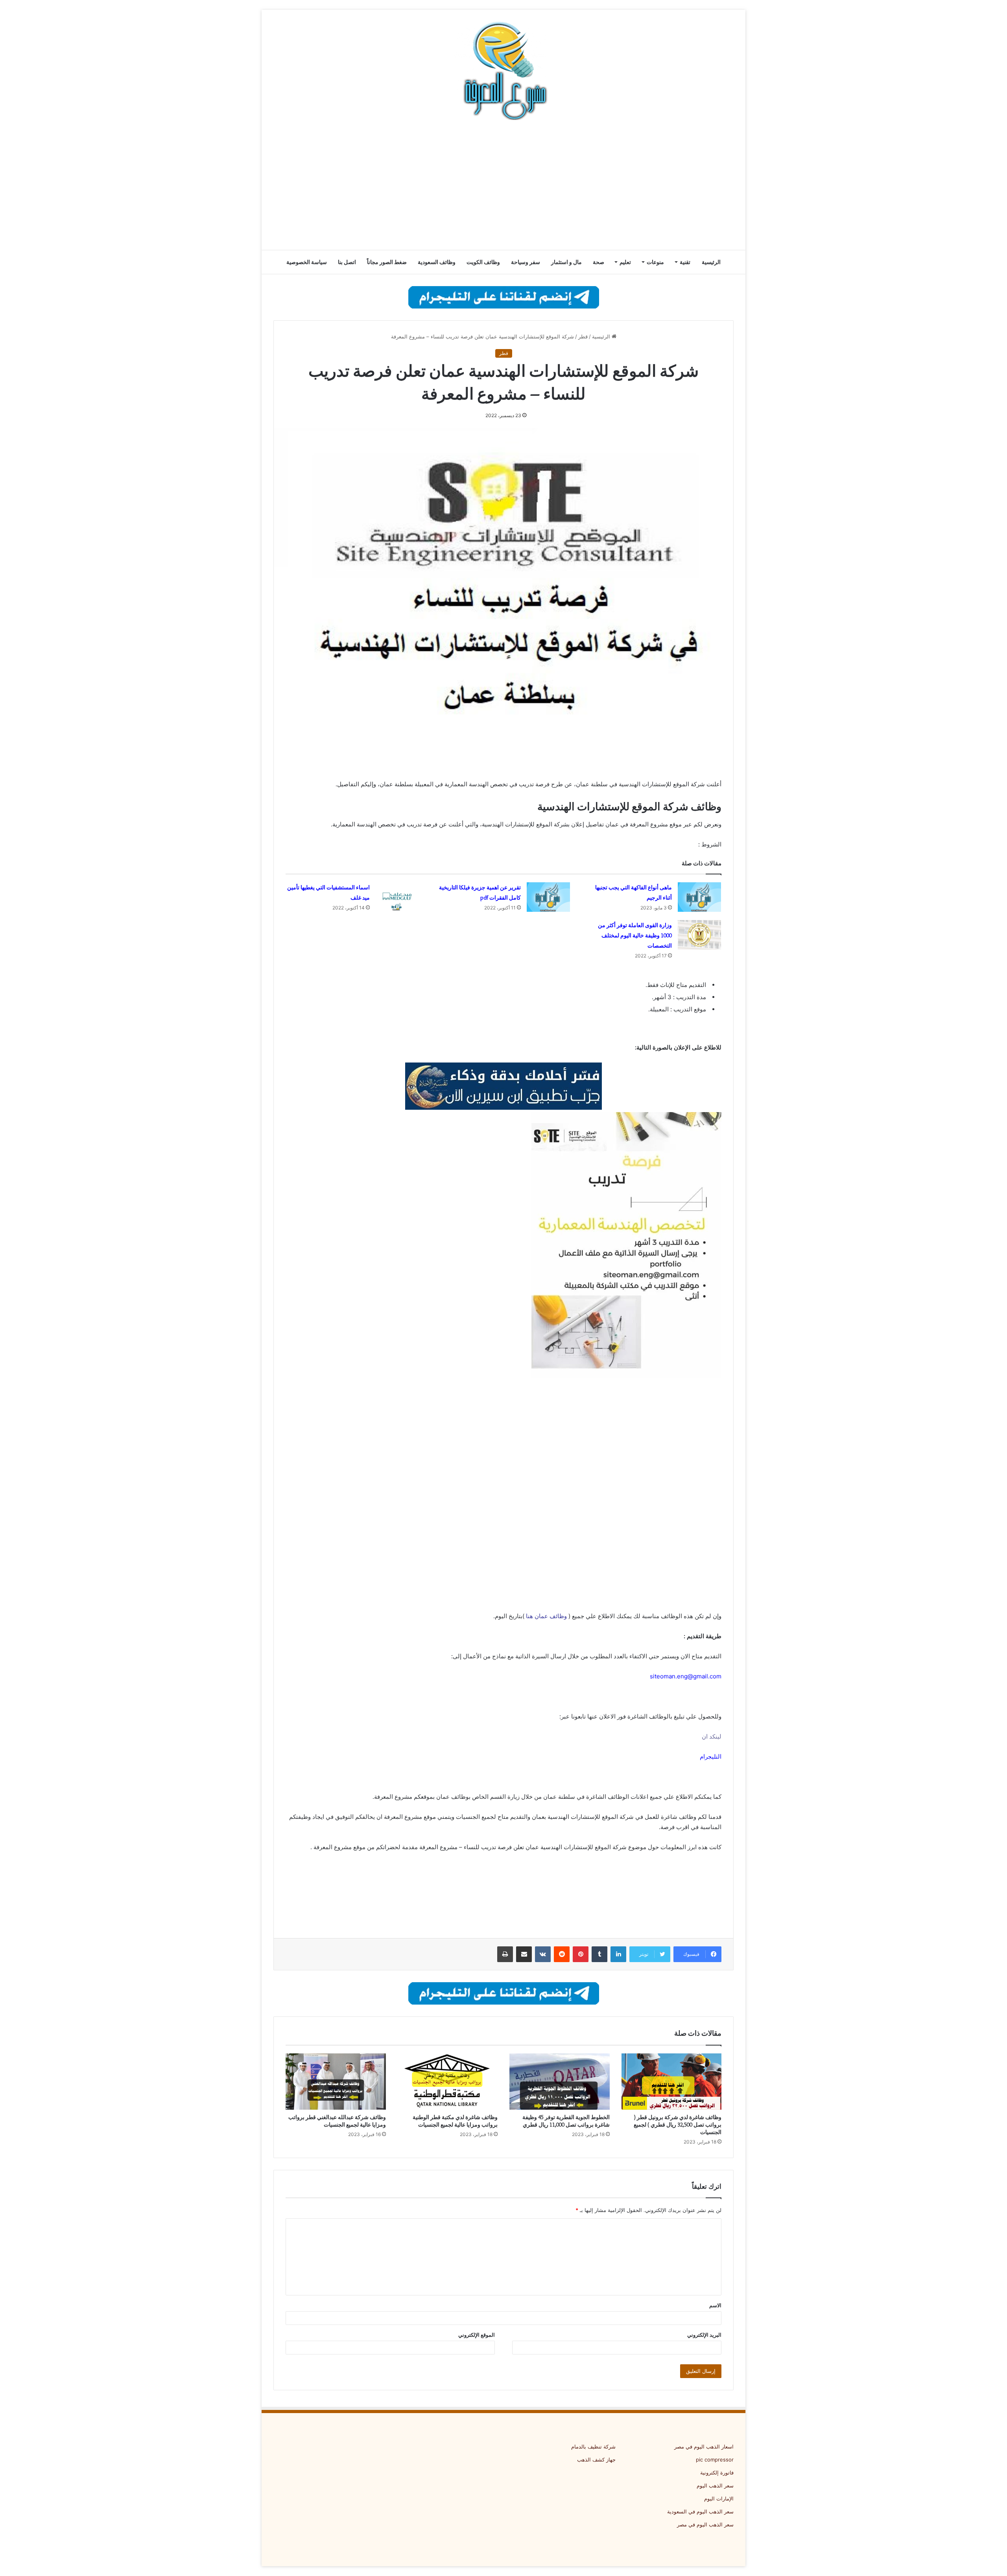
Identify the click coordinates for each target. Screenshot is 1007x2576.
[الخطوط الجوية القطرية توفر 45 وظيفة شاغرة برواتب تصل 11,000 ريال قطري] (560, 2082)
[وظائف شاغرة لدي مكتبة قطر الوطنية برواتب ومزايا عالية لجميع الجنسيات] (448, 2082)
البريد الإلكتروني (704, 2335)
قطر (583, 336)
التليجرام (711, 1756)
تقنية (685, 262)
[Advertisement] (503, 187)
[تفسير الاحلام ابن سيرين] (503, 1086)
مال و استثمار (566, 262)
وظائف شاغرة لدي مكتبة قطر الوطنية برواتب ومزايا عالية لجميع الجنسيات (455, 2121)
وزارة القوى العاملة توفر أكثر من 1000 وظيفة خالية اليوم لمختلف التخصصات (635, 935)
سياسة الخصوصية (307, 262)
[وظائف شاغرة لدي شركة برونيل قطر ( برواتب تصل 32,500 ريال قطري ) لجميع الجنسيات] (672, 2082)
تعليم (625, 262)
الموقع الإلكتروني (477, 2335)
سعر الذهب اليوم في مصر (705, 2524)
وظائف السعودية (437, 262)
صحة (598, 262)
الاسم (715, 2305)
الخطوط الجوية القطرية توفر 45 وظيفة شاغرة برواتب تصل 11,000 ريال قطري (566, 2121)
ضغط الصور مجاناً (387, 262)
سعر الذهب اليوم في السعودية (700, 2511)
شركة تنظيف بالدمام (593, 2447)
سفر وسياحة (526, 262)
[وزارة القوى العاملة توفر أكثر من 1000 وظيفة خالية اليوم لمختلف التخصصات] (699, 935)
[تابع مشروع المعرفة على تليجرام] (504, 297)
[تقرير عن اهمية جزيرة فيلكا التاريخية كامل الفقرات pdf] (548, 897)
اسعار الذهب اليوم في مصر (704, 2447)
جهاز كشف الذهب (596, 2460)
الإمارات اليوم (719, 2498)
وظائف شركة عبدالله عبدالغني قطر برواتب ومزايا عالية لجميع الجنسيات (337, 2121)
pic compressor (715, 2460)
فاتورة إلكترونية (717, 2473)
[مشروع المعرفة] (503, 71)
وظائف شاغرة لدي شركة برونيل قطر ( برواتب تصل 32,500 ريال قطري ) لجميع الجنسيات (678, 2125)
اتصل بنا (347, 262)
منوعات (655, 262)
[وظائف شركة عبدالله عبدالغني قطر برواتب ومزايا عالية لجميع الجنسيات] (336, 2082)
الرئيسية (711, 262)
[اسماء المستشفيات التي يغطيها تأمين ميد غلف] (397, 897)
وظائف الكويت (483, 262)
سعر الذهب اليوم (715, 2485)
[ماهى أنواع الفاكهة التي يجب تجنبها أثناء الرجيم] (699, 897)
